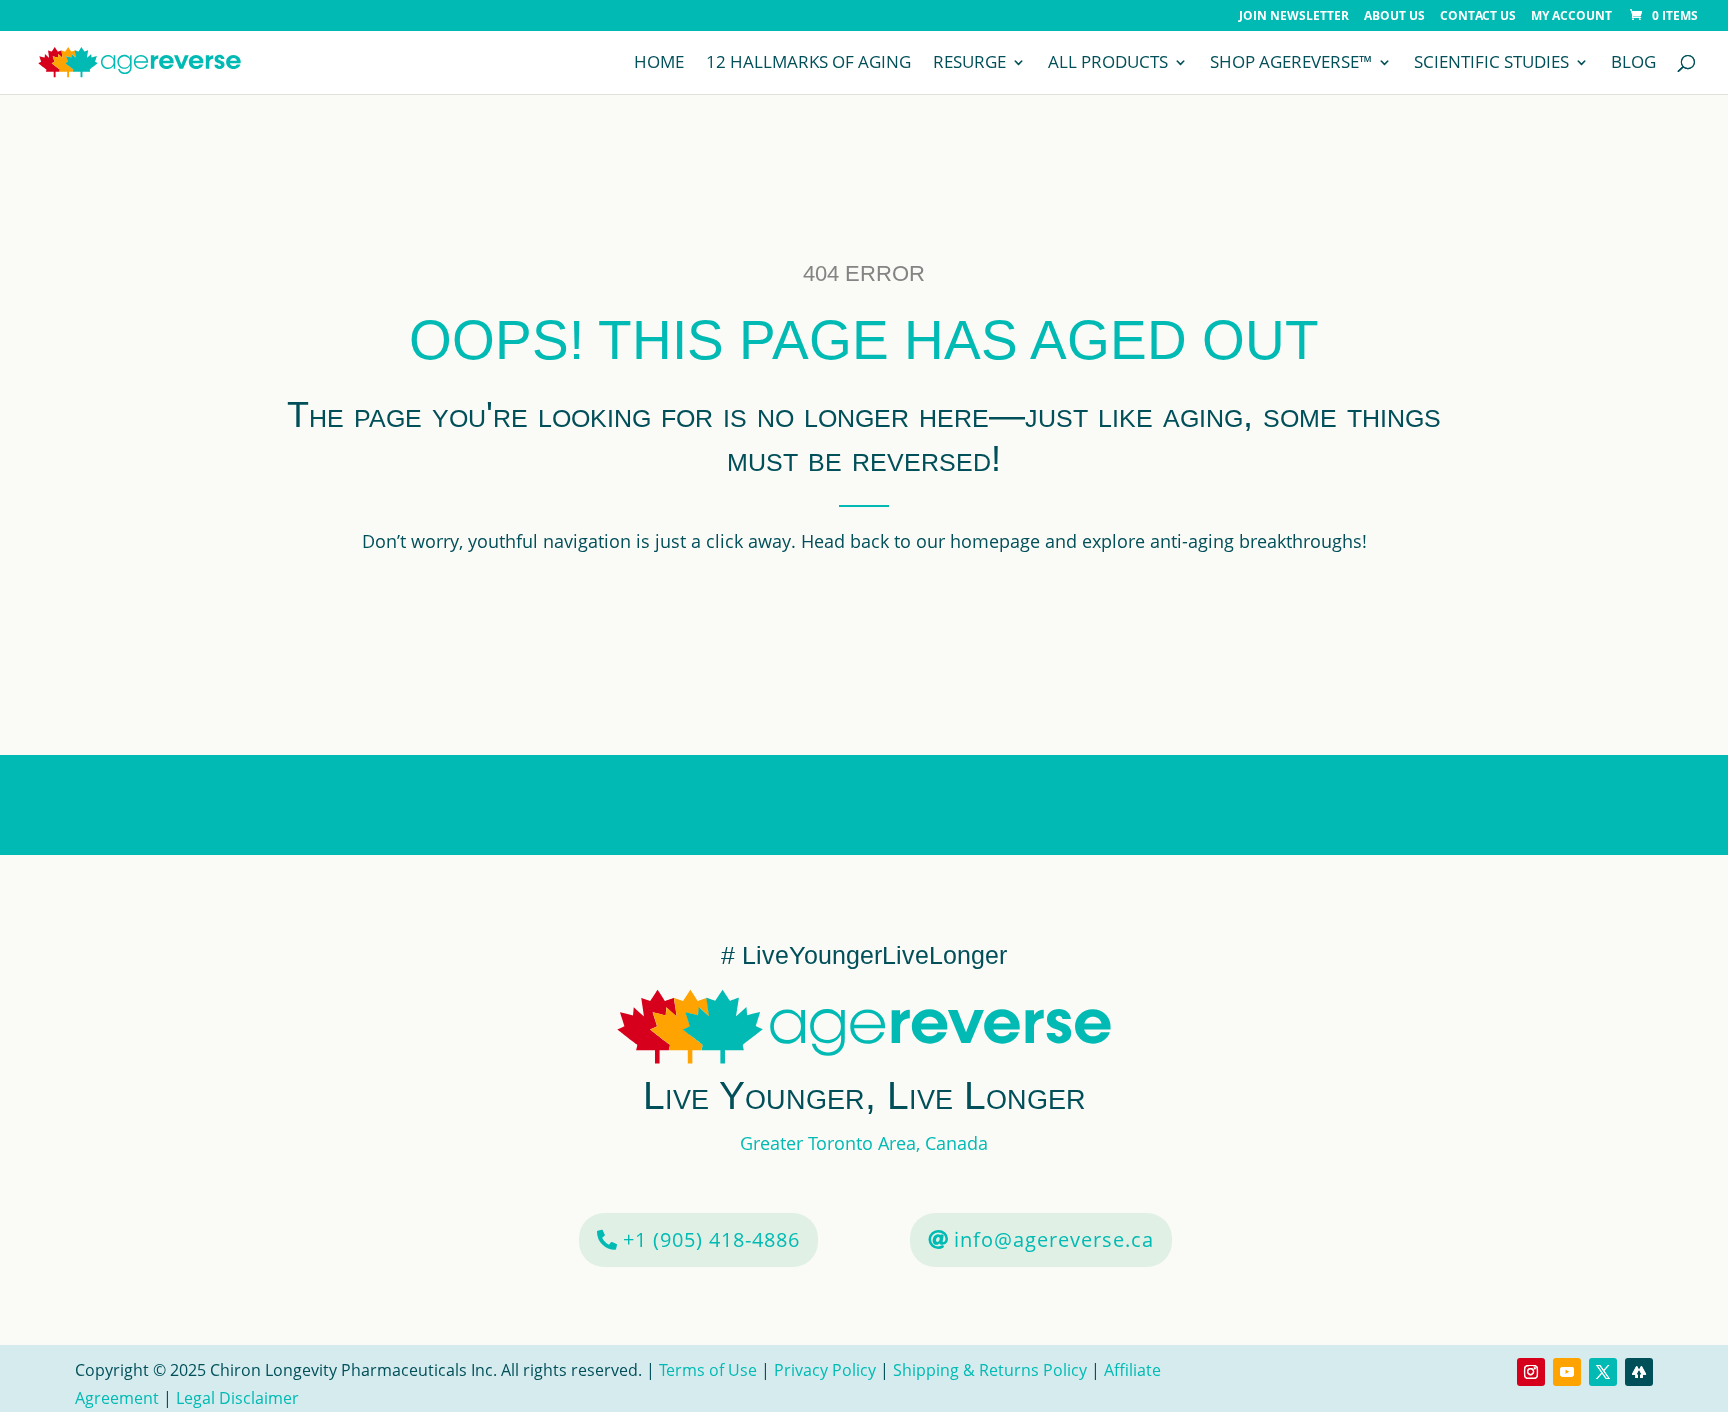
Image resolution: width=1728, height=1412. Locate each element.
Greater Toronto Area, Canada (864, 1143)
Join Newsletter (1294, 17)
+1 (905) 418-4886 (711, 1239)
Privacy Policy (825, 1370)
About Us (1394, 17)
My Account (1571, 17)
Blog (1633, 64)
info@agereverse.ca (1054, 1239)
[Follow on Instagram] (1531, 1372)
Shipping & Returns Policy (990, 1370)
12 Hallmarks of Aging (808, 64)
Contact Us (1478, 17)
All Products (1108, 64)
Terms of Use (710, 1370)
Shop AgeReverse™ (1291, 64)
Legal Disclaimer (237, 1398)
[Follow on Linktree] (1639, 1372)
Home (659, 64)
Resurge (969, 64)
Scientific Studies (1491, 64)
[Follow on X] (1603, 1372)
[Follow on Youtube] (1567, 1372)
